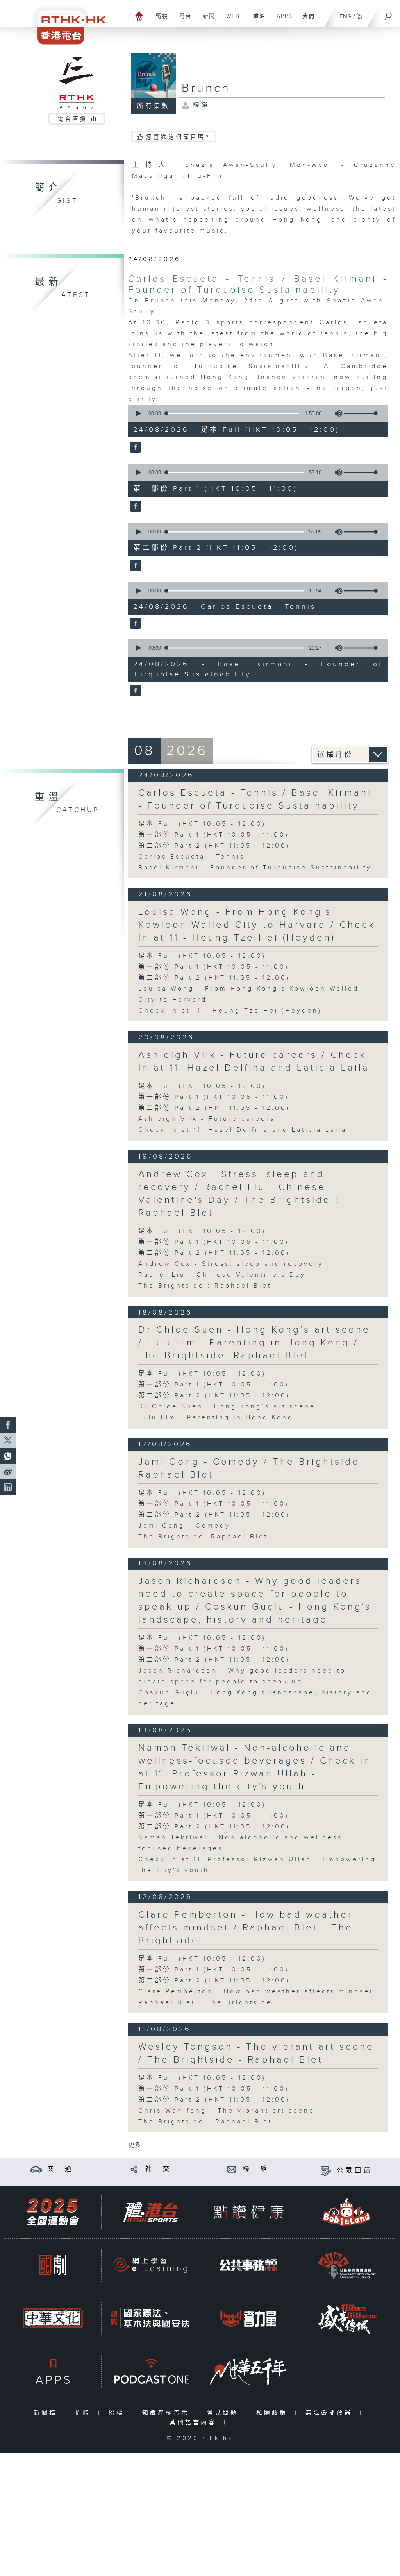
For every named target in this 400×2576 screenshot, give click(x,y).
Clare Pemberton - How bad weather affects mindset (256, 1992)
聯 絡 (256, 2169)
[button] (138, 413)
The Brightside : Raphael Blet (205, 1286)
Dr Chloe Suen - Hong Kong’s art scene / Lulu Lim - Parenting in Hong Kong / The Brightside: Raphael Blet (254, 1343)
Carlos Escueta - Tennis (192, 857)
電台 (183, 20)
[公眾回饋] (326, 2171)
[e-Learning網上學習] (150, 2265)
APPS (282, 20)
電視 (159, 20)
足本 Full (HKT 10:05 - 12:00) (202, 824)
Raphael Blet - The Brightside (205, 2003)
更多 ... (137, 2145)
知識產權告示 (167, 2413)
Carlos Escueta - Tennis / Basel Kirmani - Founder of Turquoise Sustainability (258, 284)
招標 (118, 2413)
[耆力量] (248, 2318)
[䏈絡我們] (232, 2169)
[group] (336, 413)
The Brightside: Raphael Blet (203, 1537)
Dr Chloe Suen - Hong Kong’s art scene (227, 1407)
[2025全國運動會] (53, 2212)
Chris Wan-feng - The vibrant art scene (227, 2111)
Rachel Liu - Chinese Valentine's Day (222, 1275)
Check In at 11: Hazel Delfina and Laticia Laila (243, 1130)
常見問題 (224, 2413)
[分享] (134, 2169)
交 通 (61, 2169)
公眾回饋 (355, 2171)
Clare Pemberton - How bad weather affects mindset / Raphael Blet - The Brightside (246, 1928)
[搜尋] (388, 14)
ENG (346, 17)
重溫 (256, 20)
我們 (306, 20)
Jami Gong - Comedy (184, 1526)
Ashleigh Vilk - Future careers (207, 1119)
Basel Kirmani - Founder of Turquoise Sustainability (255, 868)
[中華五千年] (248, 2371)
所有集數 (154, 106)
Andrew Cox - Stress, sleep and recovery (231, 1264)
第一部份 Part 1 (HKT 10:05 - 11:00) (214, 835)
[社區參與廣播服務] (346, 2265)
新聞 (206, 20)
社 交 (159, 2169)
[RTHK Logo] (66, 22)
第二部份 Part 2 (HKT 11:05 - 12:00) (214, 846)
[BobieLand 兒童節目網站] (346, 2212)
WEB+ (232, 20)
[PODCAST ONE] (150, 2371)
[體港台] (150, 2212)
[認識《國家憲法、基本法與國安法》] (150, 2318)
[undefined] (139, 16)
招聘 (85, 2413)
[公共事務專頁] (248, 2265)
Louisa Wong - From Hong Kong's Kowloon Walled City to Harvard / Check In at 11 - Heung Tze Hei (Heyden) (257, 925)
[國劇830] (53, 2265)
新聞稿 (47, 2413)
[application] (255, 413)
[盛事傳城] (346, 2318)
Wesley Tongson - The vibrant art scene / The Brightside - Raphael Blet (256, 2053)
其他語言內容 (195, 2423)
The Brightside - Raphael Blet (205, 2122)
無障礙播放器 (331, 2413)
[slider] (362, 413)
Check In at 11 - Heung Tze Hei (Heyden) (230, 1011)
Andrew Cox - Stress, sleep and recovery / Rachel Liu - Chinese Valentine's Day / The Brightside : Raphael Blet (239, 1194)
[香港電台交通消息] (36, 2169)
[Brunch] (135, 447)
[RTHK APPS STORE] (53, 2371)
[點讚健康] (248, 2212)
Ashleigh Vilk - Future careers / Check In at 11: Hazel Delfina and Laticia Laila (254, 1062)
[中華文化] (53, 2318)
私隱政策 (274, 2413)
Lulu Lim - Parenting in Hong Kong (216, 1418)
